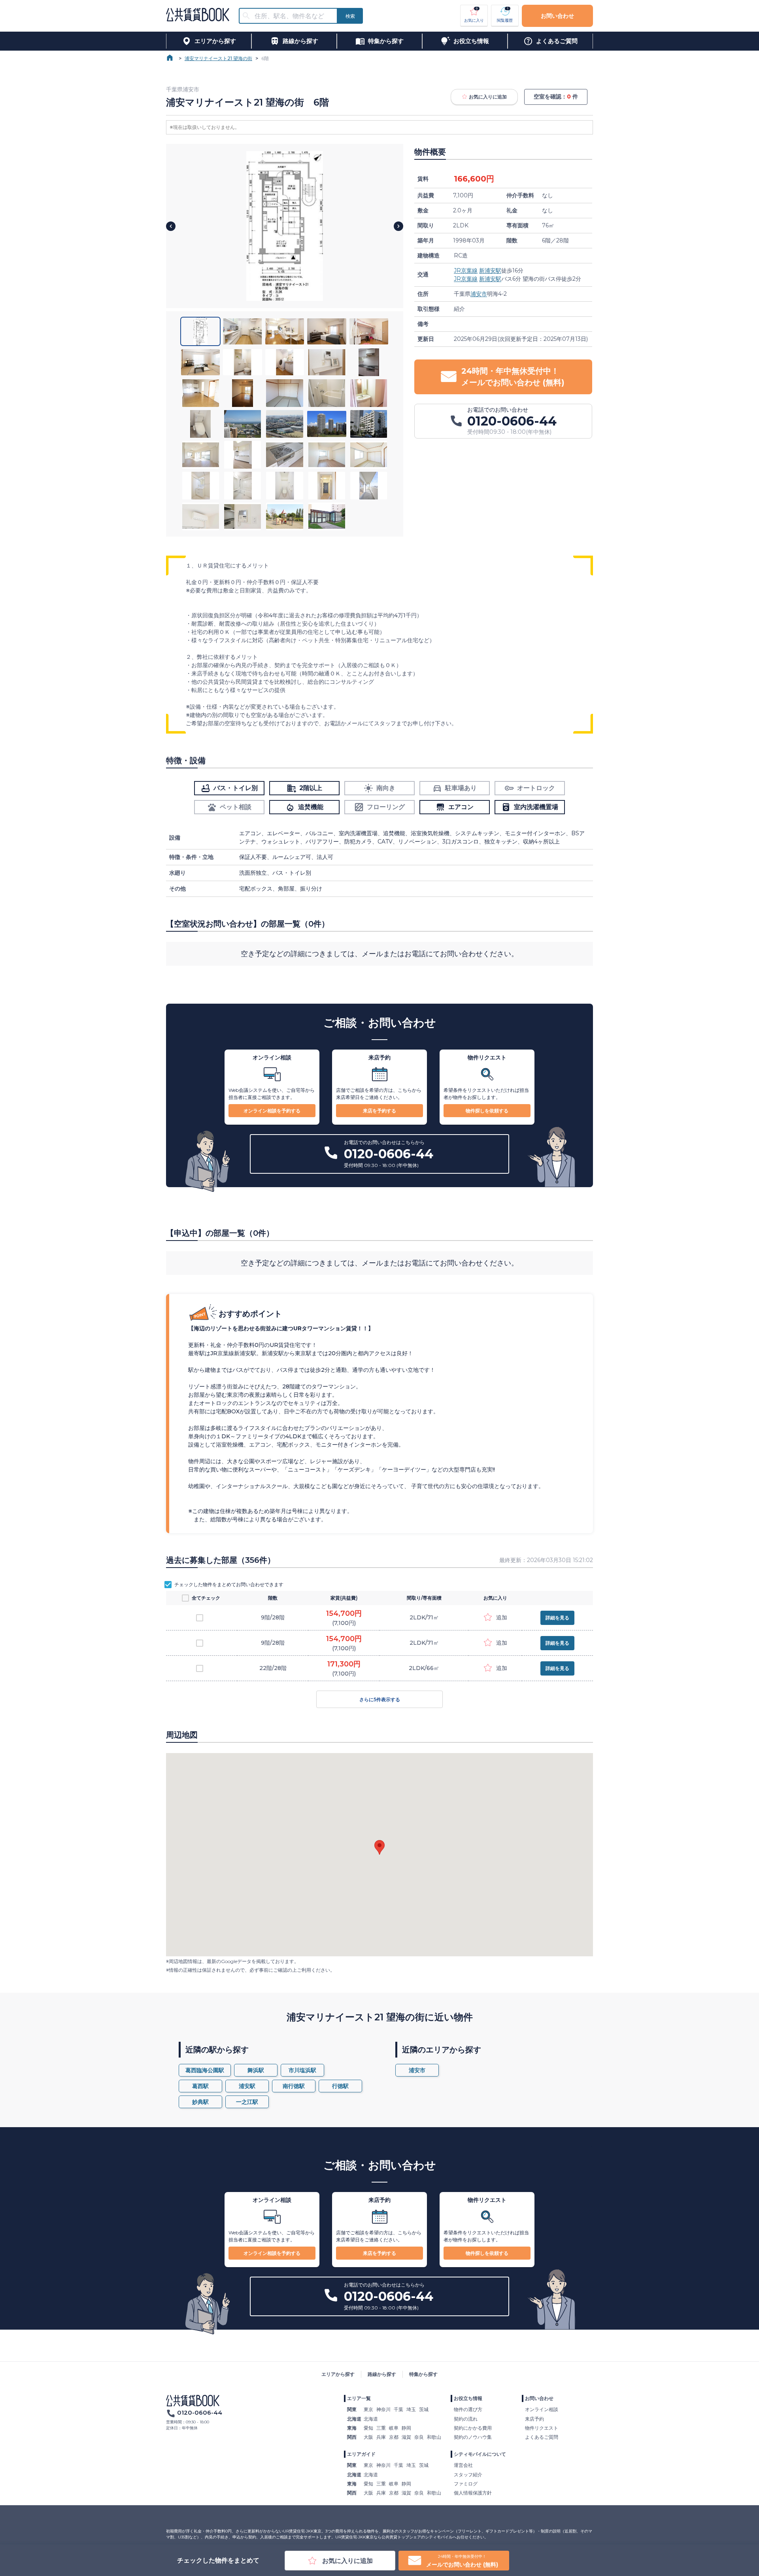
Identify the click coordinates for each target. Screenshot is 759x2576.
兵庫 (381, 2437)
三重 (381, 2428)
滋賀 (406, 2437)
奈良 (419, 2437)
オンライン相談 (542, 2409)
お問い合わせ (557, 16)
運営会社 (463, 2465)
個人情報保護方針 (473, 2493)
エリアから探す (338, 2374)
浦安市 (479, 294)
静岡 (406, 2428)
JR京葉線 (466, 270)
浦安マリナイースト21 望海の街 (218, 58)
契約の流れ (466, 2419)
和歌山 (434, 2437)
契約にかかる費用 (473, 2428)
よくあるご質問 (542, 2437)
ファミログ (466, 2484)
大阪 (368, 2437)
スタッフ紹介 (468, 2475)
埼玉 (411, 2409)
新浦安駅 (490, 270)
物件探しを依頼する (487, 1111)
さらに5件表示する (380, 1699)
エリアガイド (361, 2454)
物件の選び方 (468, 2409)
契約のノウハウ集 (473, 2437)
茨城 (424, 2409)
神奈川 (383, 2409)
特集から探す (423, 2374)
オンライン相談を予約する (272, 1111)
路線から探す (382, 2374)
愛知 (368, 2428)
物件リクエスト (542, 2428)
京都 (394, 2437)
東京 (368, 2409)
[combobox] (293, 16)
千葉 (398, 2409)
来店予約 (534, 2419)
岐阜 (394, 2428)
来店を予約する (379, 1111)
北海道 (371, 2419)
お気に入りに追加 (488, 97)
